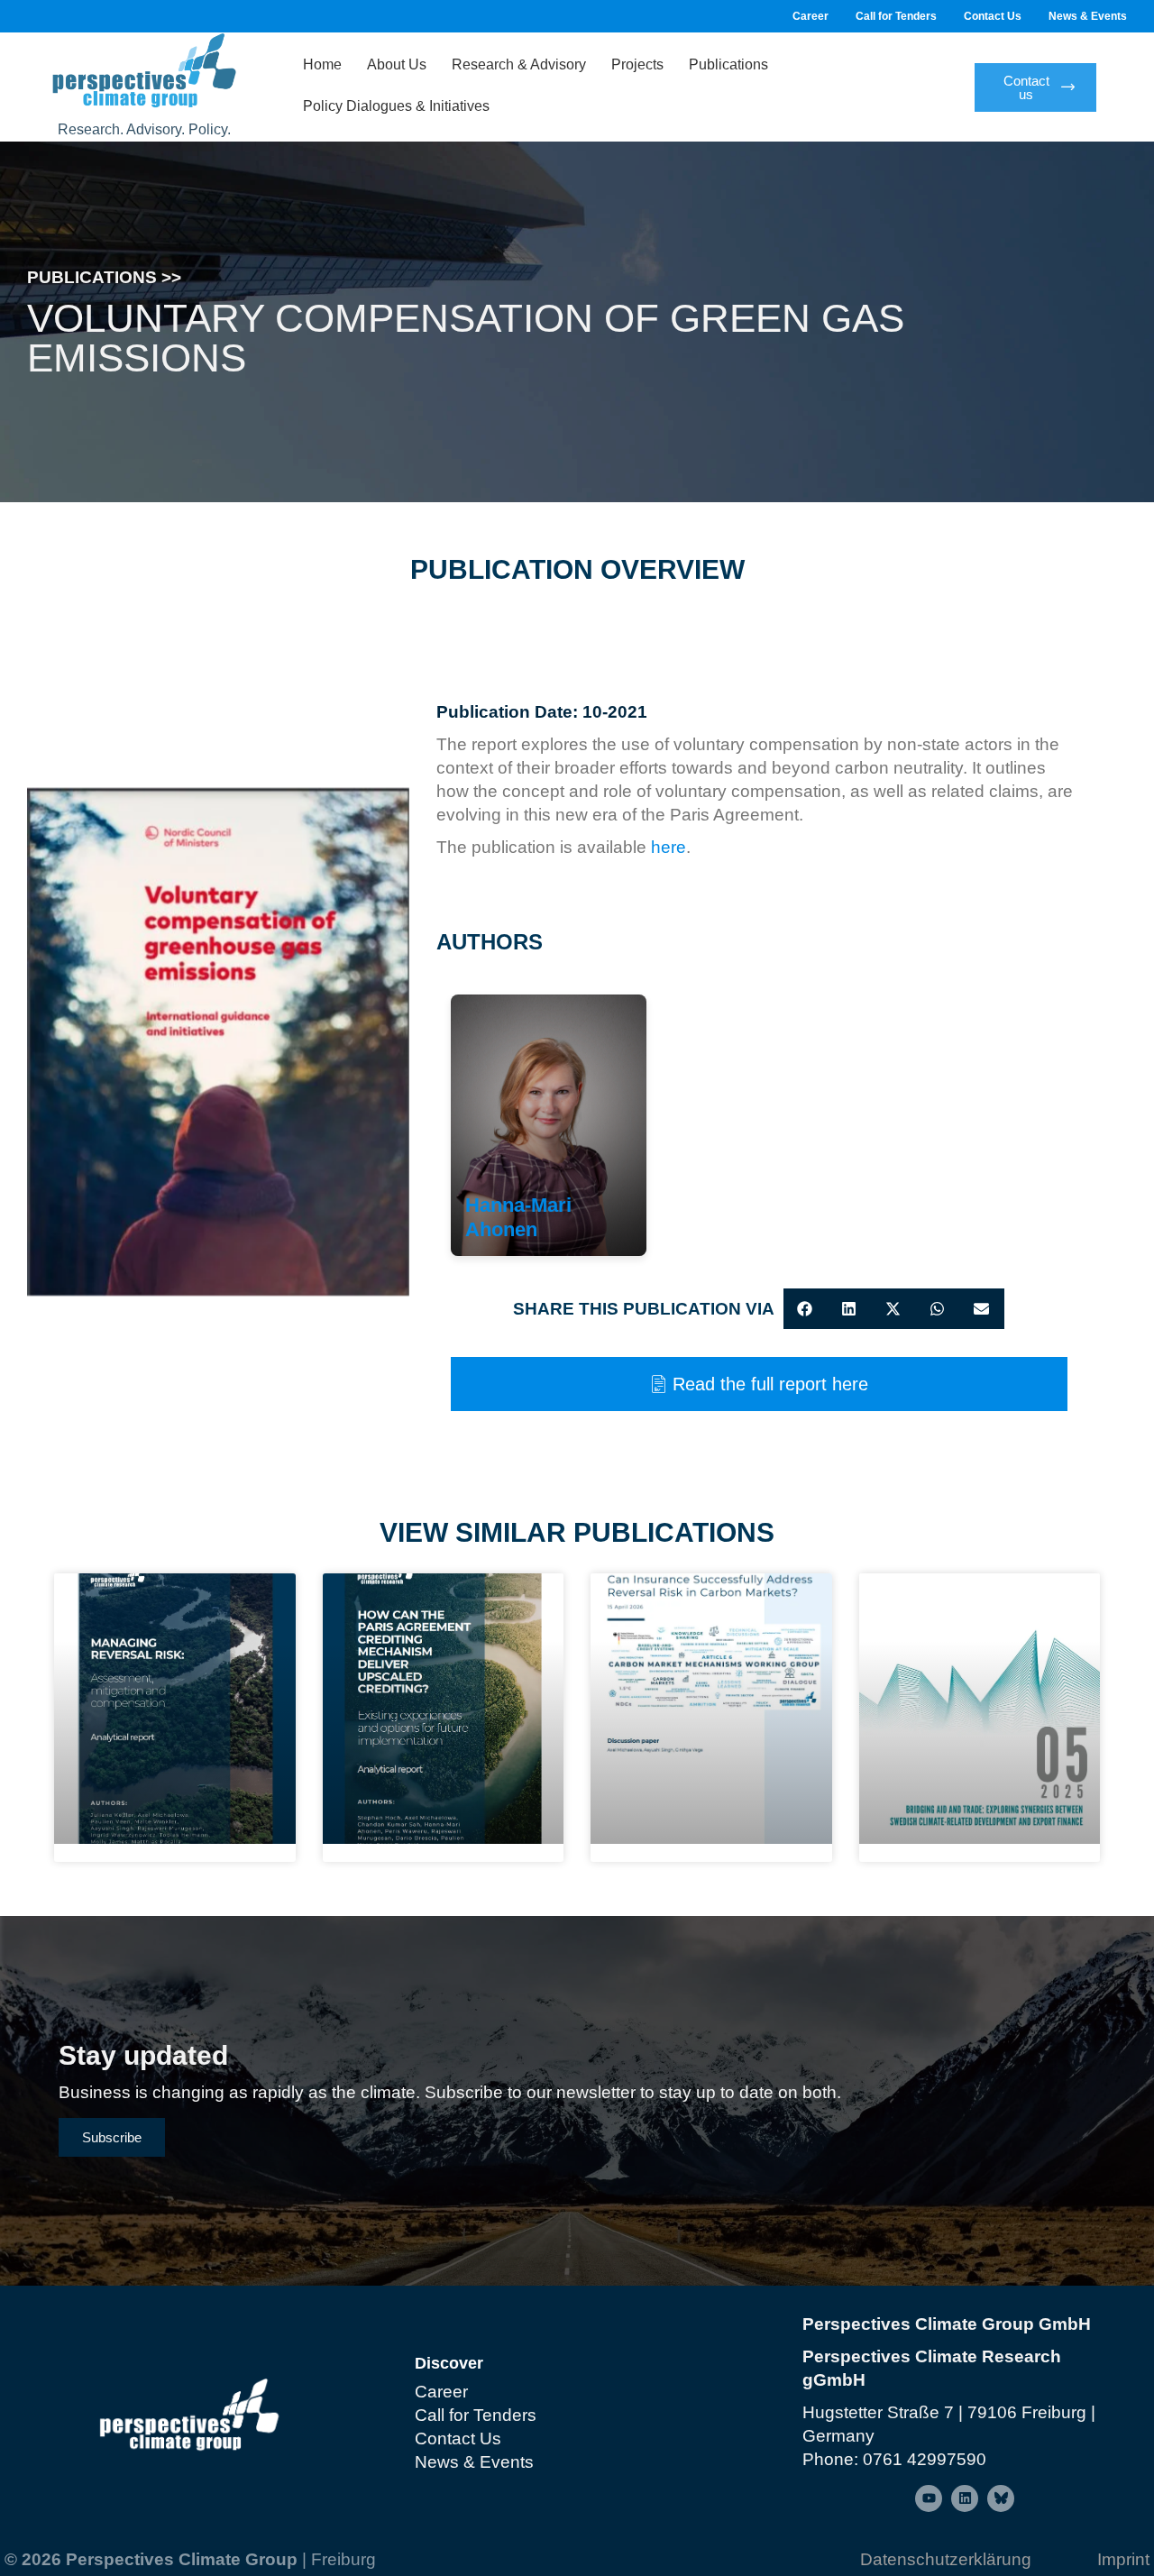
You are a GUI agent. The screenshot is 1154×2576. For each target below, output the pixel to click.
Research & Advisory (519, 64)
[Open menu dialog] (929, 2498)
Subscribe (112, 2137)
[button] (806, 1309)
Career (811, 16)
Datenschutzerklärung (946, 2559)
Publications (728, 64)
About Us (397, 64)
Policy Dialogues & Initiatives (396, 106)
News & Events (1088, 16)
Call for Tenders (896, 16)
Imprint (1123, 2559)
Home (322, 64)
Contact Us (993, 16)
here (669, 847)
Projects (637, 64)
